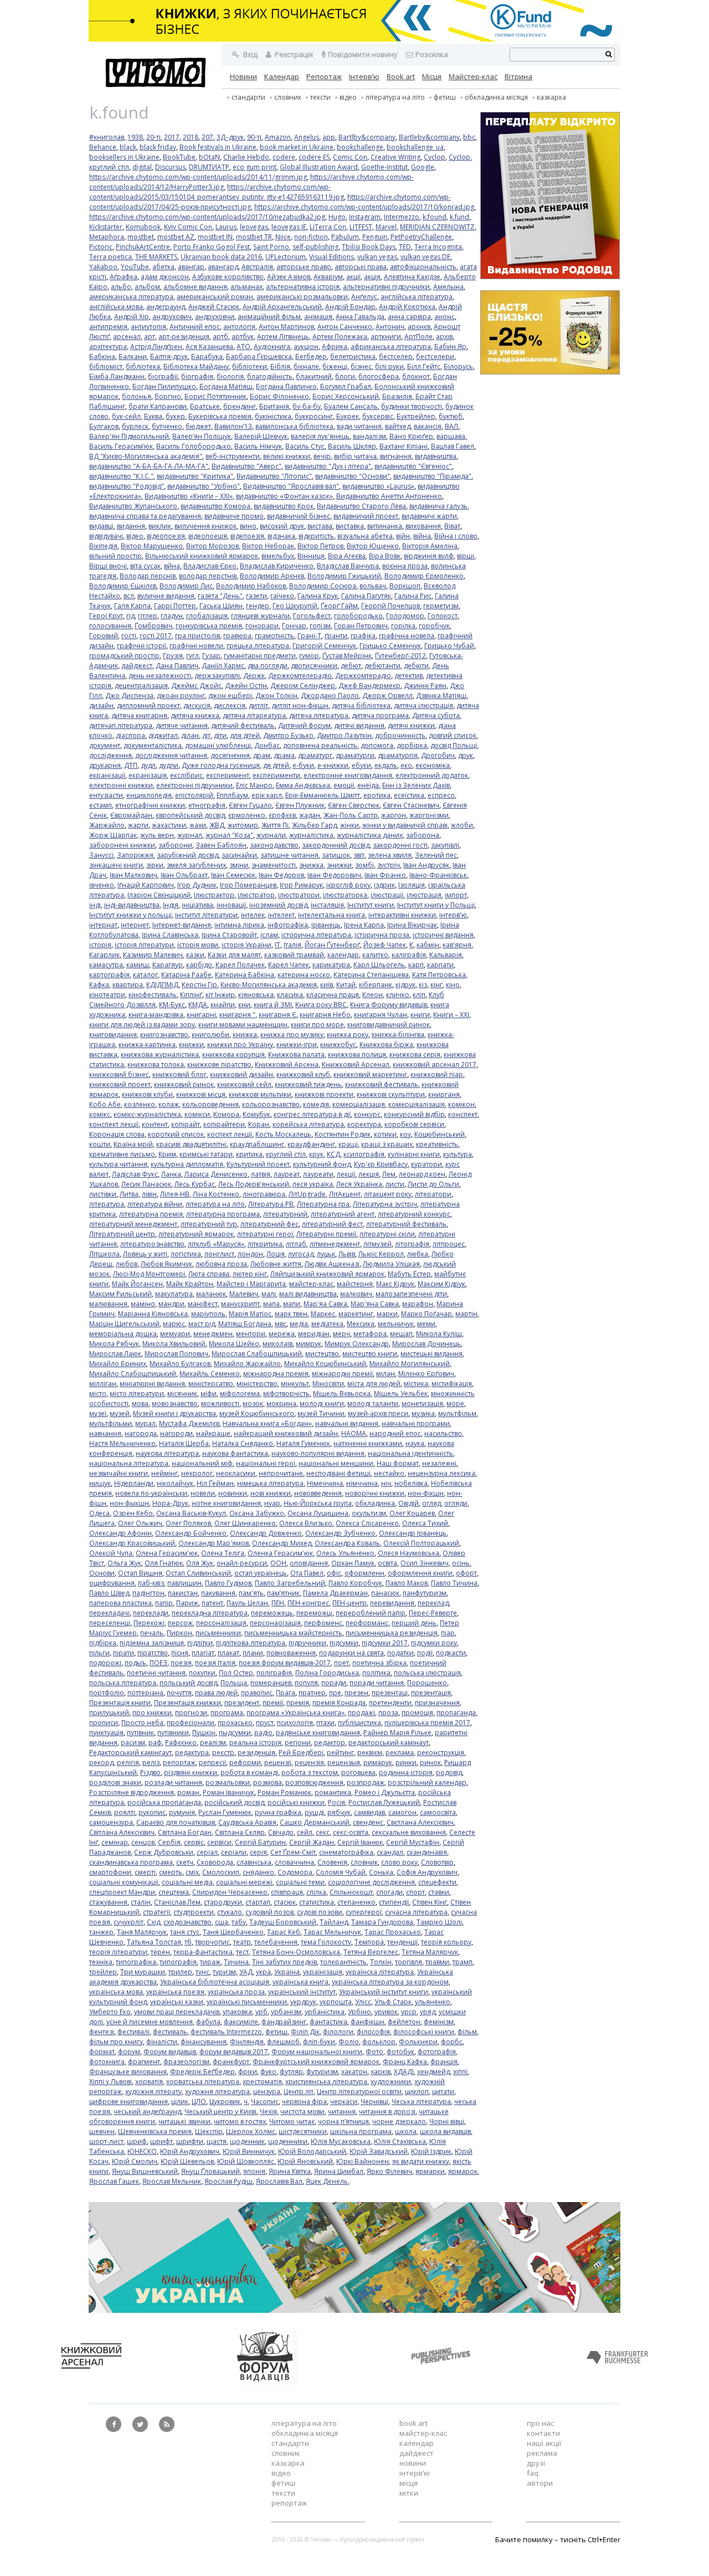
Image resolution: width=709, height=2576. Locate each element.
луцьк (326, 1254)
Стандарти (248, 97)
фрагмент (144, 2062)
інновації (231, 905)
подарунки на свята (351, 1653)
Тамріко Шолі (439, 1922)
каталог (145, 975)
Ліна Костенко (216, 1194)
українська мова (116, 1992)
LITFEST (361, 227)
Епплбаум (232, 795)
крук (316, 1154)
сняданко (258, 1872)
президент (242, 1703)
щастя (217, 2141)
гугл (192, 656)
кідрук (405, 985)
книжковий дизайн (242, 1074)
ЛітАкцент (345, 1194)
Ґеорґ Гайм (339, 606)
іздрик (384, 885)
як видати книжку (421, 2161)
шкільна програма (361, 2131)
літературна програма (223, 1214)
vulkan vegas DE (425, 257)
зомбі (364, 865)
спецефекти (437, 1882)
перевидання (392, 1603)
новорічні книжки (375, 1493)
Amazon (278, 137)
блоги (345, 376)
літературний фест (332, 1224)
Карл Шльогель (379, 965)
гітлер (148, 616)
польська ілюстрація (427, 1673)
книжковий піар (437, 1074)
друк (466, 755)
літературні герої (265, 1234)
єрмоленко (247, 815)
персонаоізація (275, 1623)
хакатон (354, 2072)
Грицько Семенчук (390, 646)
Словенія (332, 1862)
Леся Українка (359, 1184)
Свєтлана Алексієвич (420, 1822)
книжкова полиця (357, 1054)
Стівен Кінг (430, 1902)
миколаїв (278, 1344)
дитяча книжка (195, 715)
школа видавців (445, 2131)
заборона (423, 835)
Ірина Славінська (170, 935)
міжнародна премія (276, 1374)
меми (426, 1324)
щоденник (247, 2141)
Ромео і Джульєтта (385, 1792)
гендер (258, 606)
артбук (243, 337)
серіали (234, 1852)
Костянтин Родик (343, 1134)
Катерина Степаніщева (371, 975)
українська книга (300, 1982)
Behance (103, 147)
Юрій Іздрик (431, 2151)
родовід (449, 1772)
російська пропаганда (164, 1802)
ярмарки (430, 2171)
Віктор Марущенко (152, 546)
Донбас (267, 745)
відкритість (316, 536)
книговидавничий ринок (389, 1025)
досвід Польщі (454, 745)
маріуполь (208, 1314)
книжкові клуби (147, 1094)
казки (195, 955)
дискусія (197, 705)
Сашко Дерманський (315, 1822)
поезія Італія (215, 1663)
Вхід (250, 54)
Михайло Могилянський (410, 1364)
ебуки (361, 765)
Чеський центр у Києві (220, 2111)
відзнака (281, 536)
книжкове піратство (219, 1064)
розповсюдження (314, 1782)
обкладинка (375, 1503)
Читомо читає (292, 2121)
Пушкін (204, 1733)
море (455, 1404)
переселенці (110, 1623)
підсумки (344, 1643)
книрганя (444, 1094)
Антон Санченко (345, 327)
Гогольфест (312, 616)
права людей (216, 1693)
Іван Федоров (281, 875)
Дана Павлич (177, 666)
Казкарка (551, 97)
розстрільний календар (427, 1782)
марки (387, 1314)
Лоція (276, 1254)
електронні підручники (194, 785)
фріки (248, 2072)
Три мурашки (143, 1972)
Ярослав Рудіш (228, 2181)
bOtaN (209, 157)
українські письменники (247, 2002)
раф (155, 1743)
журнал (190, 835)
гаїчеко (282, 596)
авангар (191, 267)
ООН (278, 1563)
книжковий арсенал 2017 (435, 1064)
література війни (155, 1204)
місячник (182, 1394)
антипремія (108, 327)
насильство (443, 1433)
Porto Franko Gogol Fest (212, 247)
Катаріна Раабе (186, 975)
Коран (259, 1124)
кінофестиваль (153, 995)
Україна (287, 1972)
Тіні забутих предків (284, 1962)
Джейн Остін (246, 686)
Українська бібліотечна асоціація (215, 1982)
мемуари (175, 1334)
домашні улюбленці (218, 745)
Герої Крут (106, 616)
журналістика (311, 835)
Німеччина (325, 1483)
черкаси (344, 2102)
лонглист (219, 1254)
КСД (333, 1154)
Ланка (171, 1174)
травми (437, 1962)
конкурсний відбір (414, 1114)
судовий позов (269, 1912)
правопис (257, 1693)
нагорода (141, 1433)
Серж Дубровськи (164, 1852)
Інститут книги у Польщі (436, 905)
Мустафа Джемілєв (189, 1423)
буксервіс (378, 416)
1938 (135, 137)
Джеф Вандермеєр (369, 686)
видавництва (436, 456)
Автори (540, 2483)
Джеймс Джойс (196, 686)
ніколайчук (175, 1483)
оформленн (364, 1573)
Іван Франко (385, 875)
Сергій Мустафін (413, 1842)
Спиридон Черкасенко (230, 1892)
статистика (317, 1902)
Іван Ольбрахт (184, 875)
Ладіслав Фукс (135, 1174)
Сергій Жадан (312, 1842)
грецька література (258, 646)
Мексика (361, 1324)
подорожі (105, 1663)
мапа (271, 1304)
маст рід (202, 1324)
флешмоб (283, 2042)
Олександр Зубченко (340, 1533)
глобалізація (207, 616)
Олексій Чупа (111, 1553)
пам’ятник (283, 1593)
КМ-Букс (172, 1005)
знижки (339, 865)
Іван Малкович (133, 875)
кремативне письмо (122, 1154)
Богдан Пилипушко (164, 386)
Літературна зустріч (385, 1204)
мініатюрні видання (152, 1384)
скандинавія (427, 1852)
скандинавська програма (131, 1862)
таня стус (185, 1932)
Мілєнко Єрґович (426, 1374)
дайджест (137, 666)
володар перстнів (208, 576)
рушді (314, 1812)
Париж (187, 1603)
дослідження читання (171, 755)
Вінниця (311, 556)
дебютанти (382, 666)
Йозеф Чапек (385, 945)
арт (150, 337)
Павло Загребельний (290, 1583)
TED (405, 247)
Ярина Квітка (290, 2171)
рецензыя (344, 1762)
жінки (350, 825)
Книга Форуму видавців (389, 1005)
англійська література (417, 297)
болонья (137, 396)
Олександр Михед (282, 1543)
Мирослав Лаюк (115, 1354)
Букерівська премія (220, 416)
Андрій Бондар (350, 307)
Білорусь (458, 366)
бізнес (361, 366)
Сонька (381, 1872)
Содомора (295, 1872)
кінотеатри (107, 995)
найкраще (213, 1433)
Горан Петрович (361, 626)
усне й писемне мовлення (150, 2022)
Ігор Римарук (301, 885)
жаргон (394, 815)
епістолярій (194, 795)
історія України (246, 945)
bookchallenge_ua (415, 147)
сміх (192, 1872)
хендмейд (433, 2072)
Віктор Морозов (212, 546)
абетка (163, 267)
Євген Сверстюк (354, 805)
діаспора (130, 735)
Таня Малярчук (142, 1932)
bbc (469, 137)
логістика (186, 1254)
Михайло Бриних (118, 1364)
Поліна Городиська (327, 1673)
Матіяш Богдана (245, 1324)
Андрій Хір (132, 317)
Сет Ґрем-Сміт (293, 1852)
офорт (466, 1573)
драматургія (398, 755)
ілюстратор (256, 895)
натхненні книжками (368, 1443)
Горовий (104, 636)
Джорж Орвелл (387, 696)
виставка (350, 526)
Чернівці (374, 2102)
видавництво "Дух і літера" (328, 466)
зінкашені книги (116, 865)
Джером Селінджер (303, 686)
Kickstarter (106, 227)
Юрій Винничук (249, 2151)
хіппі (460, 2072)
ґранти (336, 636)
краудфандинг (311, 1144)
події (425, 1653)
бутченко (167, 426)
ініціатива (197, 905)
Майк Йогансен (137, 1284)
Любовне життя (276, 1264)
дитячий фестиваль (243, 725)
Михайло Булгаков (180, 1364)
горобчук (434, 626)
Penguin (375, 237)
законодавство (274, 845)
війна (422, 536)
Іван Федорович (334, 875)
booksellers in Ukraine (124, 157)
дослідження (111, 755)
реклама (400, 1753)
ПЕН (278, 1603)
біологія (230, 376)
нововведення (318, 1493)
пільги (99, 1653)
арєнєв (419, 327)
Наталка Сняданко (243, 1443)
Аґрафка (124, 277)
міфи (209, 1394)
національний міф (202, 1463)
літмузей (377, 1244)
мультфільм (457, 1413)
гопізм (320, 626)
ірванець (326, 925)
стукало (230, 1912)
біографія (197, 376)
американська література (131, 297)
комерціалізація (359, 1104)
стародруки (223, 1902)
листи (395, 1184)
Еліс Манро (254, 785)
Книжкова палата (296, 1054)
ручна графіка (278, 1812)
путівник (140, 1733)
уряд (428, 2012)
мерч (341, 1334)
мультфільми (111, 1423)
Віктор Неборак (268, 546)
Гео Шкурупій (295, 606)
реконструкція (441, 1753)
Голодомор (405, 616)
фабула (208, 2022)
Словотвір (437, 1862)
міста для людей (374, 1384)
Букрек (348, 416)
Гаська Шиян (221, 606)
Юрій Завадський (379, 2151)
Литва (129, 1194)
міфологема (240, 1394)
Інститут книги (371, 905)
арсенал (127, 337)
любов (127, 1264)
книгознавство (164, 1035)
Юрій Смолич (135, 2161)
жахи (198, 825)
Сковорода (215, 1862)
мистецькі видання (431, 1354)
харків (381, 2072)
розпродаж (366, 1782)
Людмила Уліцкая (391, 1264)
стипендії (394, 1902)
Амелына (448, 287)
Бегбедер (311, 356)
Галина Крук (318, 596)
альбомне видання (195, 287)
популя (306, 1683)
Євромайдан (131, 815)
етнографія (207, 805)
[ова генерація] (550, 276)
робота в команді (249, 1772)
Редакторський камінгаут (130, 1753)
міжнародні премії (342, 1374)
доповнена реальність (320, 745)
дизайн (101, 705)
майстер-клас (311, 1284)
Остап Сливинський (198, 1573)
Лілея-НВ (175, 1194)
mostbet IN (215, 237)
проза (388, 1713)
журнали (271, 835)
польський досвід (188, 1683)
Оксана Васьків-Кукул (191, 1513)
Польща (234, 1683)
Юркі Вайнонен (363, 2161)
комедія (316, 1104)
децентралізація (141, 686)
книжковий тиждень (308, 1084)
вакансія (428, 426)
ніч (386, 1483)
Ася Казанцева (209, 347)
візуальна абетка (365, 536)
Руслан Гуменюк (225, 1812)
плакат (228, 1653)
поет (341, 1663)
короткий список (176, 1134)
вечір (322, 456)
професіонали (191, 1723)
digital (142, 167)
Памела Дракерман (335, 1593)
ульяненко (433, 2002)
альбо (121, 287)
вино (248, 526)
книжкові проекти (324, 1094)
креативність (437, 1144)
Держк (254, 676)
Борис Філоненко (279, 396)
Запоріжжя (135, 855)
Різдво (150, 1772)
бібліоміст (106, 366)
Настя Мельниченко (122, 1443)
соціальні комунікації (124, 1882)
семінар (115, 1842)
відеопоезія (166, 536)
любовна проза (221, 1264)
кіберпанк (376, 985)
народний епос (395, 1433)
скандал (390, 1852)
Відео (348, 97)
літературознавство (152, 1244)
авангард (223, 267)
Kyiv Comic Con (188, 227)
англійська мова (116, 307)
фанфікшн (368, 2022)
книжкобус (338, 1045)
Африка (335, 347)
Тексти (283, 2493)
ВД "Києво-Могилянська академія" (146, 456)
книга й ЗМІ (273, 1005)
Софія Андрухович (427, 1872)
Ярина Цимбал (339, 2171)
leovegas (254, 227)
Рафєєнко (181, 1743)
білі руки (389, 366)
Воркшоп (405, 586)
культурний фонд (322, 1164)
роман (188, 1792)
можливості (220, 1404)
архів (444, 337)
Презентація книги (120, 1703)
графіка (363, 636)
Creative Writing (395, 157)
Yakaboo (103, 267)
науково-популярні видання (318, 1453)
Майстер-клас (473, 76)
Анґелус (364, 297)
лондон (250, 1254)
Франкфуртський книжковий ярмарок (316, 2062)
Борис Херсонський (346, 396)
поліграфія (274, 1673)
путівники (173, 1733)
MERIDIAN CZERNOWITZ (437, 227)
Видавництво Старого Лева (361, 506)
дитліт (258, 705)
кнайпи (223, 1005)
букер (175, 416)
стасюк (285, 1902)
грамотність (274, 636)
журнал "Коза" (229, 835)
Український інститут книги (384, 1992)
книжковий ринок (184, 1084)
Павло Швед (109, 1593)
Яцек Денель (327, 2181)
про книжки (152, 1713)
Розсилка (432, 54)
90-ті (254, 137)
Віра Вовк (385, 556)
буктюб (451, 416)
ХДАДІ (404, 2072)
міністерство (257, 1384)
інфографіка (288, 925)
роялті (125, 1812)
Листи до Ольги (433, 1184)
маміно (143, 1304)
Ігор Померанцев (248, 885)
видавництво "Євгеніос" (413, 466)
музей (120, 1413)
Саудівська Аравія (247, 1822)
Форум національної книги (317, 2052)
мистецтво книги (370, 1354)
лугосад (301, 1254)
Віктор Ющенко (373, 546)
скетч (185, 1862)
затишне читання (289, 855)
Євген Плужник (300, 805)
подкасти (451, 1653)
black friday (158, 147)
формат (102, 2052)
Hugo (337, 217)
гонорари (262, 626)
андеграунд (166, 307)
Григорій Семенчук (324, 646)
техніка (101, 1962)
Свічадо (281, 1832)
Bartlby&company (367, 137)
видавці (101, 526)
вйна (172, 566)
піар (448, 1633)
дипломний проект (148, 705)
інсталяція (327, 905)
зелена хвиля (390, 855)
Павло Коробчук (355, 1583)
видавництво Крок (284, 506)
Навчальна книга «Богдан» (267, 1423)
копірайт (186, 1124)
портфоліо (107, 1693)
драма (284, 755)
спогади (389, 1892)
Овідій (409, 1503)
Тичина (236, 1962)
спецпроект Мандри (122, 1892)
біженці (335, 366)
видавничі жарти (429, 516)
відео (135, 536)
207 (207, 137)
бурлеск (135, 426)
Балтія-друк (169, 356)
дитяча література (319, 715)
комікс (100, 1114)
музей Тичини (321, 1413)
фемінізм (439, 2022)
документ (105, 745)
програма (227, 1713)
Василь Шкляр (352, 446)
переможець (272, 1613)
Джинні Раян (425, 686)
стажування (108, 1902)
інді (95, 905)
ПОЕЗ (158, 1663)
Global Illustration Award (319, 167)
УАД (246, 1972)
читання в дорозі (387, 2111)
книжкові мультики (260, 1094)
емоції (344, 785)
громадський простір (124, 656)
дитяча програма (380, 715)
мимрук (309, 1344)
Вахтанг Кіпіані (404, 446)
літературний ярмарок (196, 1234)
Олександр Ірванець (413, 1533)
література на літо (215, 1204)
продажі (361, 1713)
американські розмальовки (302, 297)
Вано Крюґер (411, 436)
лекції (346, 1174)
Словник (288, 97)
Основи (102, 1573)
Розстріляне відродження (132, 1792)
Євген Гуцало (250, 805)
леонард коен (422, 1174)
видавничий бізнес (299, 516)
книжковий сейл (244, 1084)
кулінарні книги (414, 1154)
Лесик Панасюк (146, 1184)
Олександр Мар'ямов (214, 1543)
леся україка (313, 1184)
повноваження (291, 1653)
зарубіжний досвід (187, 855)
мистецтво (322, 1354)
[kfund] (550, 371)
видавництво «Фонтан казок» (284, 496)
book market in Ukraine (297, 147)
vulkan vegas (377, 257)
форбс (452, 2042)
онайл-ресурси (242, 1563)
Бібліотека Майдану (196, 366)
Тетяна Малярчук (430, 1952)
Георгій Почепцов (391, 606)
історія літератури (144, 945)
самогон (402, 1812)
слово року (399, 1862)
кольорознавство (271, 1104)
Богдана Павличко (286, 386)
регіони (298, 1743)
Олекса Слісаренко (367, 1523)
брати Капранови (158, 406)
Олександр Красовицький (132, 1543)
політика (376, 1673)
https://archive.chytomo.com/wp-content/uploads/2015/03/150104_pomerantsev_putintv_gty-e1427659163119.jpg (217, 192)
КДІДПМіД (162, 985)
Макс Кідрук (395, 1284)
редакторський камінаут (389, 1743)
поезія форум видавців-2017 (285, 1663)
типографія (178, 1962)
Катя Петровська (439, 975)
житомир (243, 825)
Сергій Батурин (260, 1842)
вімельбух (278, 556)
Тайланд (334, 1922)
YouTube (135, 267)
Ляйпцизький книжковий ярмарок (327, 1274)
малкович (356, 1294)
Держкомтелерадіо (300, 676)
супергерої (364, 1912)
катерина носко (304, 975)
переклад (433, 1603)
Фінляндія (247, 2042)
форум (129, 2052)
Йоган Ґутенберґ (332, 945)
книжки (191, 1045)
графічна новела (407, 636)
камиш (138, 965)
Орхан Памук (353, 1563)
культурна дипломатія (187, 1164)
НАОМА (354, 1433)
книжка (245, 1035)
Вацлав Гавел (453, 446)
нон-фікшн (426, 1493)
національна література (129, 1463)
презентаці (390, 1693)
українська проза (236, 1992)
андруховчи (215, 317)
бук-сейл (126, 416)
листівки (103, 1194)
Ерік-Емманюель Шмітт (323, 795)
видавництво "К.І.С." (121, 476)
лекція (369, 1174)
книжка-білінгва (398, 1035)
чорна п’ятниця (343, 2121)
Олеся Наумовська (409, 1553)
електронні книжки (121, 785)
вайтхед (398, 426)
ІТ (278, 945)
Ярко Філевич (389, 2171)
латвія (261, 1174)
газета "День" (220, 596)
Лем (389, 1174)
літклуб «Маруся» (216, 1244)
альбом (147, 287)
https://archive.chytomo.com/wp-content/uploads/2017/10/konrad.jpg (364, 207)
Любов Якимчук (166, 1264)
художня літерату (153, 2092)
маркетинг (356, 1314)
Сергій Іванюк (360, 1842)
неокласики (236, 1473)
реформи (245, 1762)
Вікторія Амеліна (430, 546)
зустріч (389, 865)
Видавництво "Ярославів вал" (291, 486)
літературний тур (209, 1224)
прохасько (235, 1723)
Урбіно (359, 2012)
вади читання (359, 426)
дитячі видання (359, 725)
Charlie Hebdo (246, 157)
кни (244, 1005)
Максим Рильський (120, 1294)
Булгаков (104, 426)
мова (140, 1404)
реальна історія (255, 1743)
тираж (210, 1962)
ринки (406, 1762)
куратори (427, 1164)
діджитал (163, 735)
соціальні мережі (244, 1882)
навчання (105, 1433)
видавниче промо (234, 516)
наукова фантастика (235, 1453)
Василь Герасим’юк (121, 446)
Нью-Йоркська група (318, 1503)
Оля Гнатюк (164, 1563)
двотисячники (314, 666)
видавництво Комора (215, 506)
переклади (151, 1613)
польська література (123, 1683)
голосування (110, 626)
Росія (336, 1802)
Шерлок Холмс (251, 2131)
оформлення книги (420, 1573)
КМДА (198, 1005)
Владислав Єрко (210, 566)
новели (203, 1493)
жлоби (462, 825)
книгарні (201, 1015)
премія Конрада (339, 1703)
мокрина (281, 1404)
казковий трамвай (294, 955)
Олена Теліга (223, 1553)
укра (263, 1972)
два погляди (268, 666)
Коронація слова (117, 1134)
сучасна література (416, 1912)
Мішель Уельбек (401, 1394)
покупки (202, 1673)
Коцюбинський (440, 1134)
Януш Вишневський (145, 2171)
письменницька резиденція (392, 1633)
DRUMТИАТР (209, 167)
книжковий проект (120, 1084)
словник (364, 1862)
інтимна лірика (239, 925)
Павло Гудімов (228, 1583)
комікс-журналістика (147, 1114)
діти (220, 735)
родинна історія (406, 1772)
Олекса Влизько (306, 1523)
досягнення (230, 755)
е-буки (303, 765)
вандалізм (369, 436)
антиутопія (148, 327)
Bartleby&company (429, 137)
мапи (292, 1304)
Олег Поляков (188, 1523)
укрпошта (336, 2002)
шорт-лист (106, 2141)
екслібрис (186, 775)
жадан (310, 815)
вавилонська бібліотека (294, 426)
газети (256, 596)
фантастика (328, 2022)
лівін (149, 1194)
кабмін (428, 945)
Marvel (386, 227)
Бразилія (397, 396)
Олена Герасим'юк (167, 1553)
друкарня (105, 765)
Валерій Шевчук (261, 436)
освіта (387, 1563)
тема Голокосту (326, 1942)
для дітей (245, 735)
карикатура (331, 965)
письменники (218, 1633)
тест (242, 1952)
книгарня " (237, 1015)
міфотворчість (286, 1394)
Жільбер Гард (314, 825)
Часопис (265, 2102)
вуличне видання (166, 596)
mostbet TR (254, 237)
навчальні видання (347, 1423)
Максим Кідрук (441, 1284)
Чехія (268, 2111)
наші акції (544, 2443)
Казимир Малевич (153, 955)
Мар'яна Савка (375, 1304)
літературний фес (269, 1224)
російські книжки (296, 1802)
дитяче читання (182, 725)
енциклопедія (149, 795)
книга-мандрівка (156, 1015)
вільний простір (115, 556)
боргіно (168, 396)
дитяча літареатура (254, 715)
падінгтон (148, 1593)
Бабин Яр (450, 347)
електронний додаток (432, 775)
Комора (226, 1114)
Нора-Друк (170, 1503)
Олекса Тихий (425, 1523)
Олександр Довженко (266, 1533)
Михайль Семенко (210, 1374)
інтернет (135, 925)
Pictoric (101, 247)
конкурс (367, 1114)
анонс (445, 317)
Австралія (257, 267)
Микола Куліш (439, 1334)
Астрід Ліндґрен (156, 347)
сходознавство (187, 1922)
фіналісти (162, 2042)
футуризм (322, 2072)
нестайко (389, 1473)
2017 (172, 137)
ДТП (131, 765)
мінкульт (295, 1384)
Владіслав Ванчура (348, 566)
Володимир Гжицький (344, 576)
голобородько (358, 616)
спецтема (174, 1892)
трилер (180, 1972)
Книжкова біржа (386, 1045)
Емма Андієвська (303, 785)
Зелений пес (436, 855)
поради (334, 1683)
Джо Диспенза (129, 696)
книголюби (210, 1035)
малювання (108, 1304)
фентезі (102, 2032)
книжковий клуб (303, 1074)
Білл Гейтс (424, 366)
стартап (258, 1902)
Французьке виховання (128, 2072)
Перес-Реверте (433, 1613)
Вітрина (518, 76)
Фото (374, 2052)
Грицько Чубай (449, 646)
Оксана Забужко (257, 1513)
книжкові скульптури (391, 1094)
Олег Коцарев (412, 1513)
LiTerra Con (328, 227)
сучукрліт (129, 1922)
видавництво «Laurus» (378, 486)
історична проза (382, 935)
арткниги (386, 337)
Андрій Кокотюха (407, 307)
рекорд (101, 1762)
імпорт (456, 895)
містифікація (452, 1384)
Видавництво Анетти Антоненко (389, 496)
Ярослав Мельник (172, 2181)
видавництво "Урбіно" (204, 486)
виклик (160, 526)
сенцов (143, 1842)
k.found (435, 217)
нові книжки (271, 1493)
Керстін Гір (199, 985)
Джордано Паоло (330, 696)
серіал (207, 1852)
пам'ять (251, 1593)
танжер (101, 1932)
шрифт (161, 2141)
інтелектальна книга (332, 915)
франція (444, 2062)
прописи (104, 1723)
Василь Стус (305, 446)
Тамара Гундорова (382, 1922)
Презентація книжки (187, 1703)
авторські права (361, 267)
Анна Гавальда (360, 317)
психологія (295, 1723)
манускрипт (240, 1304)
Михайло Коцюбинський (325, 1364)
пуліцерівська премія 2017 (427, 1723)
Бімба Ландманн (117, 376)
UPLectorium (286, 257)
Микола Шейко (234, 1344)
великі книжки (287, 456)
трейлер (103, 1972)
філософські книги (424, 2032)
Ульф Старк (393, 2002)
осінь (461, 1563)
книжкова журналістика (160, 1054)
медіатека (327, 1324)
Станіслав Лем (177, 1902)
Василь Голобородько (194, 446)
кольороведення (210, 1104)
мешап (401, 1334)
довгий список (453, 735)
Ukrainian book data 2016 (221, 257)
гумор (309, 656)
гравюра (237, 636)
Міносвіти (328, 1384)
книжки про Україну (240, 1045)
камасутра (106, 965)
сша (222, 1922)
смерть (171, 1872)
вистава (320, 526)
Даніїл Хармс (223, 666)
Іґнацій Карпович (146, 885)
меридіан (314, 1334)
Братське (205, 406)
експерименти (276, 775)
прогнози (191, 1713)
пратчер (312, 1693)
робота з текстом (310, 1772)
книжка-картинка (147, 1045)
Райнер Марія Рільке (397, 1733)
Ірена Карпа (364, 925)
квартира (128, 985)
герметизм (441, 606)
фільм (467, 2032)
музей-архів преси (378, 1413)
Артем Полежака (340, 337)
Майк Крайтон (190, 1284)
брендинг (240, 406)
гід (130, 616)
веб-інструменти (233, 456)
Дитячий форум (304, 725)
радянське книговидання (318, 1733)
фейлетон (404, 2022)
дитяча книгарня (139, 715)
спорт (415, 1892)
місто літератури (137, 1394)
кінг (436, 985)
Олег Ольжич (140, 1523)
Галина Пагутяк (366, 596)
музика (423, 1413)
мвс (281, 1324)
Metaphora (107, 237)
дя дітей (276, 765)
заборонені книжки (122, 845)
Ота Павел (307, 1573)
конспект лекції (114, 1124)
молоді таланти (373, 1404)
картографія (109, 975)
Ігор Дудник (197, 885)
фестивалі (133, 2032)
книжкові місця (201, 1094)
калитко (375, 955)
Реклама (542, 2453)
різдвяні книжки (191, 1772)
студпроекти (194, 1912)
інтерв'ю (453, 915)
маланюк (211, 1294)
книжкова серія (415, 1054)
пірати (124, 1653)
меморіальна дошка (123, 1334)
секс (323, 1832)
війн (403, 536)
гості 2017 (156, 636)
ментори (251, 1334)
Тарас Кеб (284, 1932)
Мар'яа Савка (325, 1304)
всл (129, 596)
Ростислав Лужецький (384, 1802)
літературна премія (151, 1214)
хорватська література (203, 2082)
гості (129, 636)
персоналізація (221, 1623)
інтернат (103, 925)
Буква (153, 416)
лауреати (318, 1174)
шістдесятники (303, 2131)
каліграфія (409, 955)
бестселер (396, 356)
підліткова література (251, 1643)
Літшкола (104, 1254)
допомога (377, 745)
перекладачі (109, 1613)
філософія (373, 2032)
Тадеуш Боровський (283, 1922)
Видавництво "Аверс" (246, 466)
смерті (145, 1872)
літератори (433, 1194)
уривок (386, 2012)
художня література (217, 2092)
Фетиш (445, 97)
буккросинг (314, 416)
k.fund (459, 217)
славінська (254, 1862)
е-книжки (333, 765)
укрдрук (303, 2002)
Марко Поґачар (427, 1314)
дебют (351, 666)
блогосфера (379, 376)
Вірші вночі (108, 566)
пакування (218, 1593)
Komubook (143, 227)
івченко (102, 885)
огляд (431, 1503)
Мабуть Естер (409, 1274)
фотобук (400, 2052)
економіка (433, 765)
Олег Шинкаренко (245, 1523)
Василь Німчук (258, 446)
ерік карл (267, 795)
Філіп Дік (305, 2032)
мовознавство (175, 1404)
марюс (174, 1324)
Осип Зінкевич (425, 1563)
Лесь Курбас (195, 1184)
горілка (403, 626)
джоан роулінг (181, 696)
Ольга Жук (124, 1563)
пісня (180, 1653)
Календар (282, 76)
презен (356, 1693)
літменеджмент (335, 1244)
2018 (191, 137)
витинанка (385, 526)
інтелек (253, 915)
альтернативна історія (303, 287)
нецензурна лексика (441, 1473)
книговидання (113, 1035)
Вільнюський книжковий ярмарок (202, 556)
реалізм (213, 1743)
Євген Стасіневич (411, 805)
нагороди (176, 1433)
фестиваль (170, 2032)
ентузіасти (106, 795)
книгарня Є (278, 1015)
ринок (430, 1762)
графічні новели (196, 646)
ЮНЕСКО (142, 2151)
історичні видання (443, 935)
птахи (325, 1723)
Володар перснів (148, 576)
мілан (386, 1374)
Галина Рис (413, 596)
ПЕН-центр (350, 1603)
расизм (133, 1743)
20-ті (153, 137)
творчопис (212, 1942)
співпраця (287, 1892)
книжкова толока (156, 1064)
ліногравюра (264, 1194)
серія (258, 1852)
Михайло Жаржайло (247, 1364)
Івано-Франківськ (438, 875)
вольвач (373, 586)
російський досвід (234, 1802)
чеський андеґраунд (147, 2111)
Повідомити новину (363, 54)
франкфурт (231, 2062)
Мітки (409, 2493)
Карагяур (168, 965)
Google (423, 167)
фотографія (437, 2052)
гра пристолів (197, 636)
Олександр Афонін (120, 1533)
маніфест (203, 1304)
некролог (197, 1473)
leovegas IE (289, 227)
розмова (268, 1782)
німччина (362, 1483)
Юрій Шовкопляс (246, 2161)
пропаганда (456, 1713)
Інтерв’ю (364, 76)
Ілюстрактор (214, 895)
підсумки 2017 (385, 1643)
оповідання (309, 1563)
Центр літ (299, 2092)
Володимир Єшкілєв (123, 586)
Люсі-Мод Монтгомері (149, 1274)
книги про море (317, 1025)
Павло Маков (407, 1583)
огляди (456, 1503)
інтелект (281, 915)
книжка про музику (292, 1035)
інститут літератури (206, 915)
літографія (412, 1244)
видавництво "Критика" (195, 476)
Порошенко (427, 1683)
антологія (239, 327)
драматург (315, 755)
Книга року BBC (321, 1005)
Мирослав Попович (176, 1354)
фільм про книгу (116, 2042)
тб (188, 1942)
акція (372, 277)
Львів (347, 1254)
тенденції (402, 1942)
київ (327, 985)
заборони (175, 845)
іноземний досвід (278, 905)
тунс (202, 1972)
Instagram (365, 217)
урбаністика (325, 2012)
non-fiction (311, 237)
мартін (466, 1314)
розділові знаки (115, 1782)
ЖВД (217, 825)
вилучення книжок (205, 526)
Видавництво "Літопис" (274, 476)
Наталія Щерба (184, 1443)
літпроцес (449, 1244)
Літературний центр (122, 1234)
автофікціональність (423, 267)
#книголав (107, 137)
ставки (439, 1892)
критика (249, 1154)
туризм (224, 1972)
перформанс (367, 1623)
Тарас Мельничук (332, 1932)
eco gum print (255, 167)
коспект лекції (230, 1134)
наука (415, 1443)
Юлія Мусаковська (341, 2141)
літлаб (296, 1244)
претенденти (390, 1703)
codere (284, 157)
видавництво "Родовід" (127, 486)
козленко (140, 1104)
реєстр (223, 1753)
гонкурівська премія (209, 626)
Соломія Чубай (341, 1872)
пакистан (183, 1593)
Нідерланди (134, 1483)
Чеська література (421, 2102)
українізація (323, 1972)
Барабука (207, 356)
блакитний (314, 376)
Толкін (381, 1962)
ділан (190, 735)
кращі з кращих (387, 1144)
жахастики (169, 825)
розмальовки (228, 1782)
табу (239, 1922)
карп (416, 965)
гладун (172, 616)
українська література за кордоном (390, 1982)
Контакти (543, 2433)
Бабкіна (102, 356)
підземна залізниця (152, 1643)
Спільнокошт (351, 1892)
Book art (401, 76)
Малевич (244, 1294)
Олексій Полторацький (421, 1543)
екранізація (148, 775)
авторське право (304, 267)
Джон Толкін (276, 696)
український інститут (302, 1992)
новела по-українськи (151, 1493)
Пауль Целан (247, 1603)
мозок (253, 1404)
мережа (282, 1334)
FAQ (533, 2473)
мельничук (396, 1324)
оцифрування (112, 1583)
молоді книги (322, 1404)
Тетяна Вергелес (371, 1952)
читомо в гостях (240, 2121)
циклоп (417, 2092)
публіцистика (359, 1723)
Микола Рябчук (114, 1344)
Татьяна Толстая (154, 1942)
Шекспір (209, 2131)
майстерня (355, 1284)
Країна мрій (133, 1144)
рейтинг (340, 1753)
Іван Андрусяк (426, 865)
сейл (305, 1832)
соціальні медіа (187, 1882)
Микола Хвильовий (174, 1344)
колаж (169, 1104)
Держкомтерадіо (363, 676)
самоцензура (111, 1822)
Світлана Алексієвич (122, 1832)
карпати (440, 965)
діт (206, 735)
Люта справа (209, 1274)
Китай (346, 985)
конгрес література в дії (312, 1114)
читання (342, 2111)
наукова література (167, 1453)
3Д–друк (230, 137)
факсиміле (241, 2022)
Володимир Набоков (251, 586)
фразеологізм (186, 2062)
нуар (272, 1503)
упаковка (237, 2012)
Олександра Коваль (347, 1543)
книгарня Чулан (381, 1015)
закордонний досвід (336, 845)
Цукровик (225, 2102)
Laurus (226, 227)
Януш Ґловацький (210, 2171)
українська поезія (175, 1992)
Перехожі (149, 1623)
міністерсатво (211, 1384)
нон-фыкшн (129, 1503)
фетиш (276, 2032)
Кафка (99, 985)
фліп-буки (319, 2042)
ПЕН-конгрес (308, 1603)
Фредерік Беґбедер (202, 2072)
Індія (171, 905)
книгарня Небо (325, 1015)
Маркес (323, 1314)
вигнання (396, 456)
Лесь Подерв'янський (254, 1184)
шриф (137, 2141)
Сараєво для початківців (176, 1822)
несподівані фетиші (338, 1473)
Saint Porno (271, 247)
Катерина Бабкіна (245, 975)
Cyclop (435, 157)
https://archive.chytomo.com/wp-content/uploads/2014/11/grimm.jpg (198, 177)
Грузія (173, 656)
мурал (145, 1423)
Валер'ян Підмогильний (129, 436)
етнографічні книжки (150, 805)
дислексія (230, 705)
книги (420, 1015)
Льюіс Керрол (381, 1254)
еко (406, 765)
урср (409, 2012)
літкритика (265, 1244)
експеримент (228, 775)
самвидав (369, 1812)
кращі (348, 1144)
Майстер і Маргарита (251, 1284)
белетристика (353, 356)
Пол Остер (236, 1673)
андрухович (172, 317)
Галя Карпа (132, 606)
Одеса (99, 1513)
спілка (316, 1892)
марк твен (291, 1314)
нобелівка (411, 1483)
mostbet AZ (176, 237)
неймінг (165, 1473)
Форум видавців (170, 2052)
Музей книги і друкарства (174, 1413)
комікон (461, 1104)
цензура (267, 2092)
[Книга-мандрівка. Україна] (354, 2310)
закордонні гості (400, 845)
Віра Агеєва (347, 556)
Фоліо (349, 2042)
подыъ (135, 1663)
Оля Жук (200, 1563)
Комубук (256, 1114)
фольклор (379, 2042)
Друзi (536, 2463)
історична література (316, 935)
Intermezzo (402, 217)
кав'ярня (457, 945)
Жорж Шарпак (113, 835)
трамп (463, 1962)
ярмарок (463, 2171)
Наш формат (398, 1463)
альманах (246, 287)
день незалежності (160, 676)
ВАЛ (451, 426)
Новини (243, 76)
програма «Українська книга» (296, 1713)
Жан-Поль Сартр (351, 815)
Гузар (211, 656)
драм (262, 755)
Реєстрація (293, 54)
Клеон (373, 995)
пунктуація (106, 1733)
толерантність (343, 1962)
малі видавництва (308, 1294)
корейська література (308, 1124)
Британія (274, 406)
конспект (463, 1114)
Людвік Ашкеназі (332, 1264)
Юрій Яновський (305, 2161)
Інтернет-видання (182, 925)
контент (155, 1124)
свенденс (368, 1822)
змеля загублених (196, 865)
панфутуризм (425, 1593)
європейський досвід (190, 815)
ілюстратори (299, 895)
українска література (380, 1972)
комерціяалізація (417, 1104)
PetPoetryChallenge (421, 237)
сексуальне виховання (409, 1832)
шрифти (190, 2141)
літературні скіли (387, 1234)
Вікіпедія (103, 546)
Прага (286, 1693)
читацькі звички (184, 2121)
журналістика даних (370, 835)
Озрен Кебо (133, 1513)
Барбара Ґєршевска (259, 356)
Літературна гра (323, 1204)
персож (180, 1623)
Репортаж (324, 76)
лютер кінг (250, 1274)
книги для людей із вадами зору (142, 1025)
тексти (320, 97)
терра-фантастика (203, 1952)
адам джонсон (165, 277)
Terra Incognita (438, 247)
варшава (451, 436)
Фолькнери (418, 2042)
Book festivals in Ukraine (218, 147)
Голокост (443, 616)
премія (298, 1703)
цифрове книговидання (129, 2102)
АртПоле (418, 337)
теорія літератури (118, 1952)
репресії (212, 1762)
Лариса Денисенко (216, 1174)
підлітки (200, 1643)
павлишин (184, 1583)
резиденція (256, 1753)
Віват (452, 526)
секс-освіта (351, 1832)
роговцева (358, 1772)
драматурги (355, 755)
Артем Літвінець (283, 337)
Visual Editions (332, 257)
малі (269, 1294)
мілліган (103, 1384)
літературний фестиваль (406, 1224)
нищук (100, 1483)
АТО (243, 347)
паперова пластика (120, 1603)
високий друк (282, 526)
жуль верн (157, 835)
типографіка (136, 1962)
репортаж (179, 1762)
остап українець (261, 1573)
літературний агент (343, 1214)
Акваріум (328, 277)
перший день (414, 1623)
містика (416, 1384)
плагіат (203, 1653)
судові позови (320, 1912)
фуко (268, 2072)
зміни (239, 865)
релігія (128, 1762)
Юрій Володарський (312, 2151)
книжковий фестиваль (382, 1084)
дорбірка (412, 745)
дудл (148, 765)
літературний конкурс (414, 1214)
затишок (336, 855)
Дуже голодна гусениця (221, 765)
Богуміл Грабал (346, 386)
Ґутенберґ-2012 (400, 656)
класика (290, 995)
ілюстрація (424, 895)
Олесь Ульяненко (345, 1553)
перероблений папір (371, 1613)
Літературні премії (326, 1234)
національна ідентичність (410, 1453)
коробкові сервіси (414, 1124)
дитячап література (121, 725)
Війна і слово (456, 536)
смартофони (110, 1872)
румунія (182, 1812)
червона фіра (304, 2102)
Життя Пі (275, 825)
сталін (141, 1902)
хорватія (149, 2082)
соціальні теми (300, 1882)
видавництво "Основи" (353, 476)
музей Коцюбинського (257, 1413)
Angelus (307, 137)
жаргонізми (429, 815)
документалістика (153, 745)
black (128, 147)
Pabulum (345, 237)
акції (353, 277)
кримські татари (206, 1154)
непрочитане (281, 1473)
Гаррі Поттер (175, 606)
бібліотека (143, 366)
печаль (152, 1633)
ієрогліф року (348, 885)
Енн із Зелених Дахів (416, 785)
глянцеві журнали (260, 616)
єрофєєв (282, 815)
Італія (292, 945)
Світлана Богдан (185, 1832)
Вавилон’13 (233, 426)
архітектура (108, 347)
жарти (138, 825)
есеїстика (409, 795)
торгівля (409, 1962)
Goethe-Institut (384, 167)
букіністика (273, 416)
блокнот (416, 376)
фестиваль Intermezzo (226, 2032)
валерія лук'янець (320, 436)
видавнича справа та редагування (145, 516)
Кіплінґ (191, 995)
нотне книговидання (226, 1503)
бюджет (198, 426)
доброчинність (400, 735)
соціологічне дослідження (371, 1882)
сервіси (219, 1842)
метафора (370, 1334)
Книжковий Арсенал (356, 1064)
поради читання (377, 1683)
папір (164, 1603)
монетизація (422, 1404)
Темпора (369, 1942)
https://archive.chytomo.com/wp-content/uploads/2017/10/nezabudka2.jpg (207, 217)
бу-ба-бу (307, 406)
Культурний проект (258, 1164)
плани (253, 1653)
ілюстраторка (345, 895)
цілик (180, 2102)
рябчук (339, 1812)
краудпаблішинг (257, 1144)
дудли (169, 765)
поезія (181, 1663)
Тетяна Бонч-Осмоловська (296, 1952)
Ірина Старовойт (229, 935)
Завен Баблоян (221, 845)
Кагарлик (104, 955)
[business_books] (354, 39)
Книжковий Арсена (287, 1064)
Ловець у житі (145, 1254)
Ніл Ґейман (215, 1483)
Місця (432, 76)
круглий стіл (286, 1154)
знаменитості (274, 865)
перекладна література (210, 1613)
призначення (437, 1703)
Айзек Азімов (289, 277)
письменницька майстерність (293, 1633)
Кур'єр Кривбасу (381, 1164)
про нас (540, 2423)
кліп (419, 995)
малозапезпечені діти (411, 1294)
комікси (197, 1114)
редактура (192, 1753)
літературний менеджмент (133, 1224)
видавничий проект (366, 516)
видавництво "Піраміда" (432, 476)
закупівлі (445, 845)
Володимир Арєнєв (272, 576)
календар (343, 955)
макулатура (174, 1294)
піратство (153, 1653)
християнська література (326, 2082)
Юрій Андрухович (190, 2151)
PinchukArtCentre (143, 247)
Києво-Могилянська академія (269, 985)
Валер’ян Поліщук (202, 436)
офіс (334, 1573)
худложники (391, 2082)
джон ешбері (230, 696)
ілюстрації (387, 895)
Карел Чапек (289, 965)
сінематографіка (346, 1852)
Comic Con (350, 157)
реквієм (370, 1753)
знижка (311, 865)
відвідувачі (106, 536)
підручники (307, 1643)
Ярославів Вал (279, 2181)
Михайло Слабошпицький (133, 1374)
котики (385, 1134)
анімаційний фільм (269, 317)
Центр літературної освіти (359, 2092)
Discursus (170, 167)
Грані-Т (309, 636)
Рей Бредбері (301, 1753)
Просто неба (142, 1723)
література (107, 1204)
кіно (453, 985)
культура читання (118, 1164)
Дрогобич (438, 755)
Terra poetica (111, 257)
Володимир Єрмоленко (424, 576)
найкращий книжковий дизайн (286, 1433)
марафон (418, 1304)
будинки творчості (412, 406)
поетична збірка (379, 1663)
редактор (330, 1743)
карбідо (199, 965)
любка (418, 1254)
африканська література (391, 347)
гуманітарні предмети (260, 656)
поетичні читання (156, 1673)
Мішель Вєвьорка (342, 1394)
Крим (167, 1154)
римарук (378, 1762)
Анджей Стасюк (214, 307)
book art (413, 2423)
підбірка (103, 1643)
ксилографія (364, 1154)
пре (335, 1693)
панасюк (385, 1593)
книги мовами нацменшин (243, 1025)
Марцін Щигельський (124, 1324)
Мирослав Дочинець (427, 1344)
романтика (333, 1792)
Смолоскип (221, 1872)
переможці (314, 1613)
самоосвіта (438, 1812)
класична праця (333, 995)
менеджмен (213, 1334)
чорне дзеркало (399, 2121)
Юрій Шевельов (187, 2161)
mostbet (141, 237)
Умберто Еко (110, 2012)
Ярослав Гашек (114, 2181)
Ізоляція (412, 885)
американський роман (215, 297)
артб (220, 337)
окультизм (369, 1513)
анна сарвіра (409, 317)
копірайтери (224, 1124)
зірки (155, 865)
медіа (299, 1324)
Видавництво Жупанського (133, 506)
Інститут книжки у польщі (130, 915)
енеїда (368, 785)
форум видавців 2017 (234, 2052)
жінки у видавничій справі (405, 825)
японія (254, 2171)
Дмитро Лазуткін (344, 735)
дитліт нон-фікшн (300, 705)
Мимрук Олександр (357, 1344)
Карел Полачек (240, 965)
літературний (285, 1214)
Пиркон (179, 1633)
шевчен (102, 2131)
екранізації (107, 775)
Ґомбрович (153, 626)
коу (405, 1134)
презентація (431, 1693)
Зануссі (101, 855)
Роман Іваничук (228, 1792)
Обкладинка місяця (496, 97)
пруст (265, 1723)
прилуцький (109, 1713)
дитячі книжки (411, 725)
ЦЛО (199, 2102)
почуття (179, 1693)
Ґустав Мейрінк (347, 656)
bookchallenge (360, 147)
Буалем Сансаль (351, 406)
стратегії (156, 1912)
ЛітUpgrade (307, 1194)
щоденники (288, 2141)
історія (100, 945)
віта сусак (145, 566)
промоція (417, 1713)
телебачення (276, 1942)
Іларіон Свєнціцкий (159, 895)
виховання (423, 526)
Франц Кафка (405, 2062)
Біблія (280, 366)
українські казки (177, 2002)
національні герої (266, 1463)
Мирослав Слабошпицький (257, 1354)
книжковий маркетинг (370, 1074)
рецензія (309, 1762)
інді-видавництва (132, 905)
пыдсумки (235, 1733)
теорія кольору (446, 1942)
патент (212, 1603)
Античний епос (195, 327)
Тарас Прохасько (393, 1932)
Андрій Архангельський (282, 307)
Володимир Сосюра (323, 586)
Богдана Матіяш (226, 386)
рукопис (152, 1812)
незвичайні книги (119, 1473)
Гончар (294, 626)
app (329, 137)
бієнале (306, 366)
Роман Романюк (284, 1792)
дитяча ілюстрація (423, 705)
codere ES (314, 157)
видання (131, 526)
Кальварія (446, 955)
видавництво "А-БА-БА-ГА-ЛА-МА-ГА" (149, 466)
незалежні (439, 1463)
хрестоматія (262, 2082)
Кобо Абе (105, 1104)
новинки (233, 1493)
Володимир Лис (186, 586)
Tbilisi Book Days (369, 247)
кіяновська (256, 995)
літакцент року (388, 1194)
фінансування (204, 2042)
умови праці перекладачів (177, 2012)
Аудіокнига (272, 347)
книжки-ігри (297, 1045)
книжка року (348, 1035)
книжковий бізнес (119, 1074)
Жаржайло (107, 825)
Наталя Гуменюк (303, 1443)
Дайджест (417, 2453)
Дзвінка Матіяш (441, 696)
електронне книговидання (348, 775)
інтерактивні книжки (402, 915)
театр (242, 1942)
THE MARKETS (156, 257)
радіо (263, 1733)
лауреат (287, 1174)
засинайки (239, 855)
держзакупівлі (217, 676)
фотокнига (107, 2062)
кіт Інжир (220, 995)
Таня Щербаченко (233, 1932)
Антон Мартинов (286, 327)
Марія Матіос (250, 1314)
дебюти (416, 666)
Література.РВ (271, 1204)
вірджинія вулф (429, 556)
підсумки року (434, 1643)
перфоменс (323, 1623)
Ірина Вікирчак (412, 925)
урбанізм (286, 2012)
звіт (359, 855)
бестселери (435, 356)
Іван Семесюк (233, 875)
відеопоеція (208, 536)
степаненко (356, 1902)
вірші (466, 556)
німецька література (270, 1483)
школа (406, 2131)
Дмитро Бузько (288, 735)
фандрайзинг (284, 2022)
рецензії (278, 1762)
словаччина (294, 1862)
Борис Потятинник (215, 396)
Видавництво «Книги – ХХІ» (189, 496)
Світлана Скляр (240, 1832)
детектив (409, 676)
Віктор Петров (320, 546)
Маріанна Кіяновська (153, 1314)
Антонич (390, 327)
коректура (364, 1124)
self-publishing (315, 247)
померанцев (271, 1683)
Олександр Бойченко (191, 1533)
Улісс (363, 2002)
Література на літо (395, 97)
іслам (269, 935)
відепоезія (247, 536)
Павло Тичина (454, 1583)
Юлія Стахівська (400, 2141)
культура (458, 1154)
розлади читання (173, 1782)
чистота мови (302, 2111)
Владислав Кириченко (277, 566)
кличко (398, 995)
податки (400, 1653)
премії (273, 1703)
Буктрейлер (416, 416)
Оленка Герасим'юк (280, 1553)
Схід (153, 1922)
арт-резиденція (184, 337)
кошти (100, 1144)
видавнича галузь (438, 506)
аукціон (306, 347)
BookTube (179, 157)
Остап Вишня (140, 1573)
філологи (338, 2032)
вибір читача (355, 456)
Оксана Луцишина (318, 1513)
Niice (283, 237)
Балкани (133, 356)
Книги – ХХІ (451, 1015)
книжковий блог (179, 1074)
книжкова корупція (233, 1054)
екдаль (386, 765)
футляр (291, 2072)
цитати (443, 2092)
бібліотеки (250, 366)
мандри (171, 1304)
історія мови (198, 945)
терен (160, 1952)
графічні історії (142, 646)
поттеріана (145, 1693)
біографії (163, 376)
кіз (423, 985)
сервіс (194, 1842)
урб (261, 2012)
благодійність (270, 376)
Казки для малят (234, 955)
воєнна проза (405, 566)
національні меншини (336, 1463)
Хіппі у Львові (111, 2082)
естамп (101, 805)
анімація (318, 317)
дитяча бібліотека (361, 705)
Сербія (169, 1842)
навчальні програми (416, 1423)
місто (98, 1394)
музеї (98, 1413)
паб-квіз (151, 1583)
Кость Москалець (283, 1134)
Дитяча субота (436, 715)
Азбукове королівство (228, 277)
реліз (151, 1762)
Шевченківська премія (155, 2131)
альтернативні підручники (386, 287)
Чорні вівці (447, 2121)
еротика (377, 795)
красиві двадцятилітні (191, 1144)
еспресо (441, 795)
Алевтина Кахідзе (412, 277)
